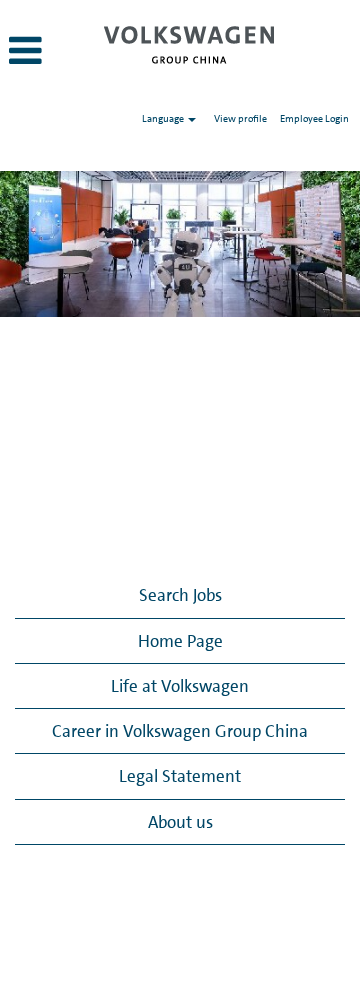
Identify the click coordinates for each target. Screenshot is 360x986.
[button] (46, 52)
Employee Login (314, 118)
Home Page (180, 641)
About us (180, 822)
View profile (240, 118)
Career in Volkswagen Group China (180, 731)
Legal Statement (180, 776)
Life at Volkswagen (180, 686)
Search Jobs (180, 595)
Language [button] (164, 118)
